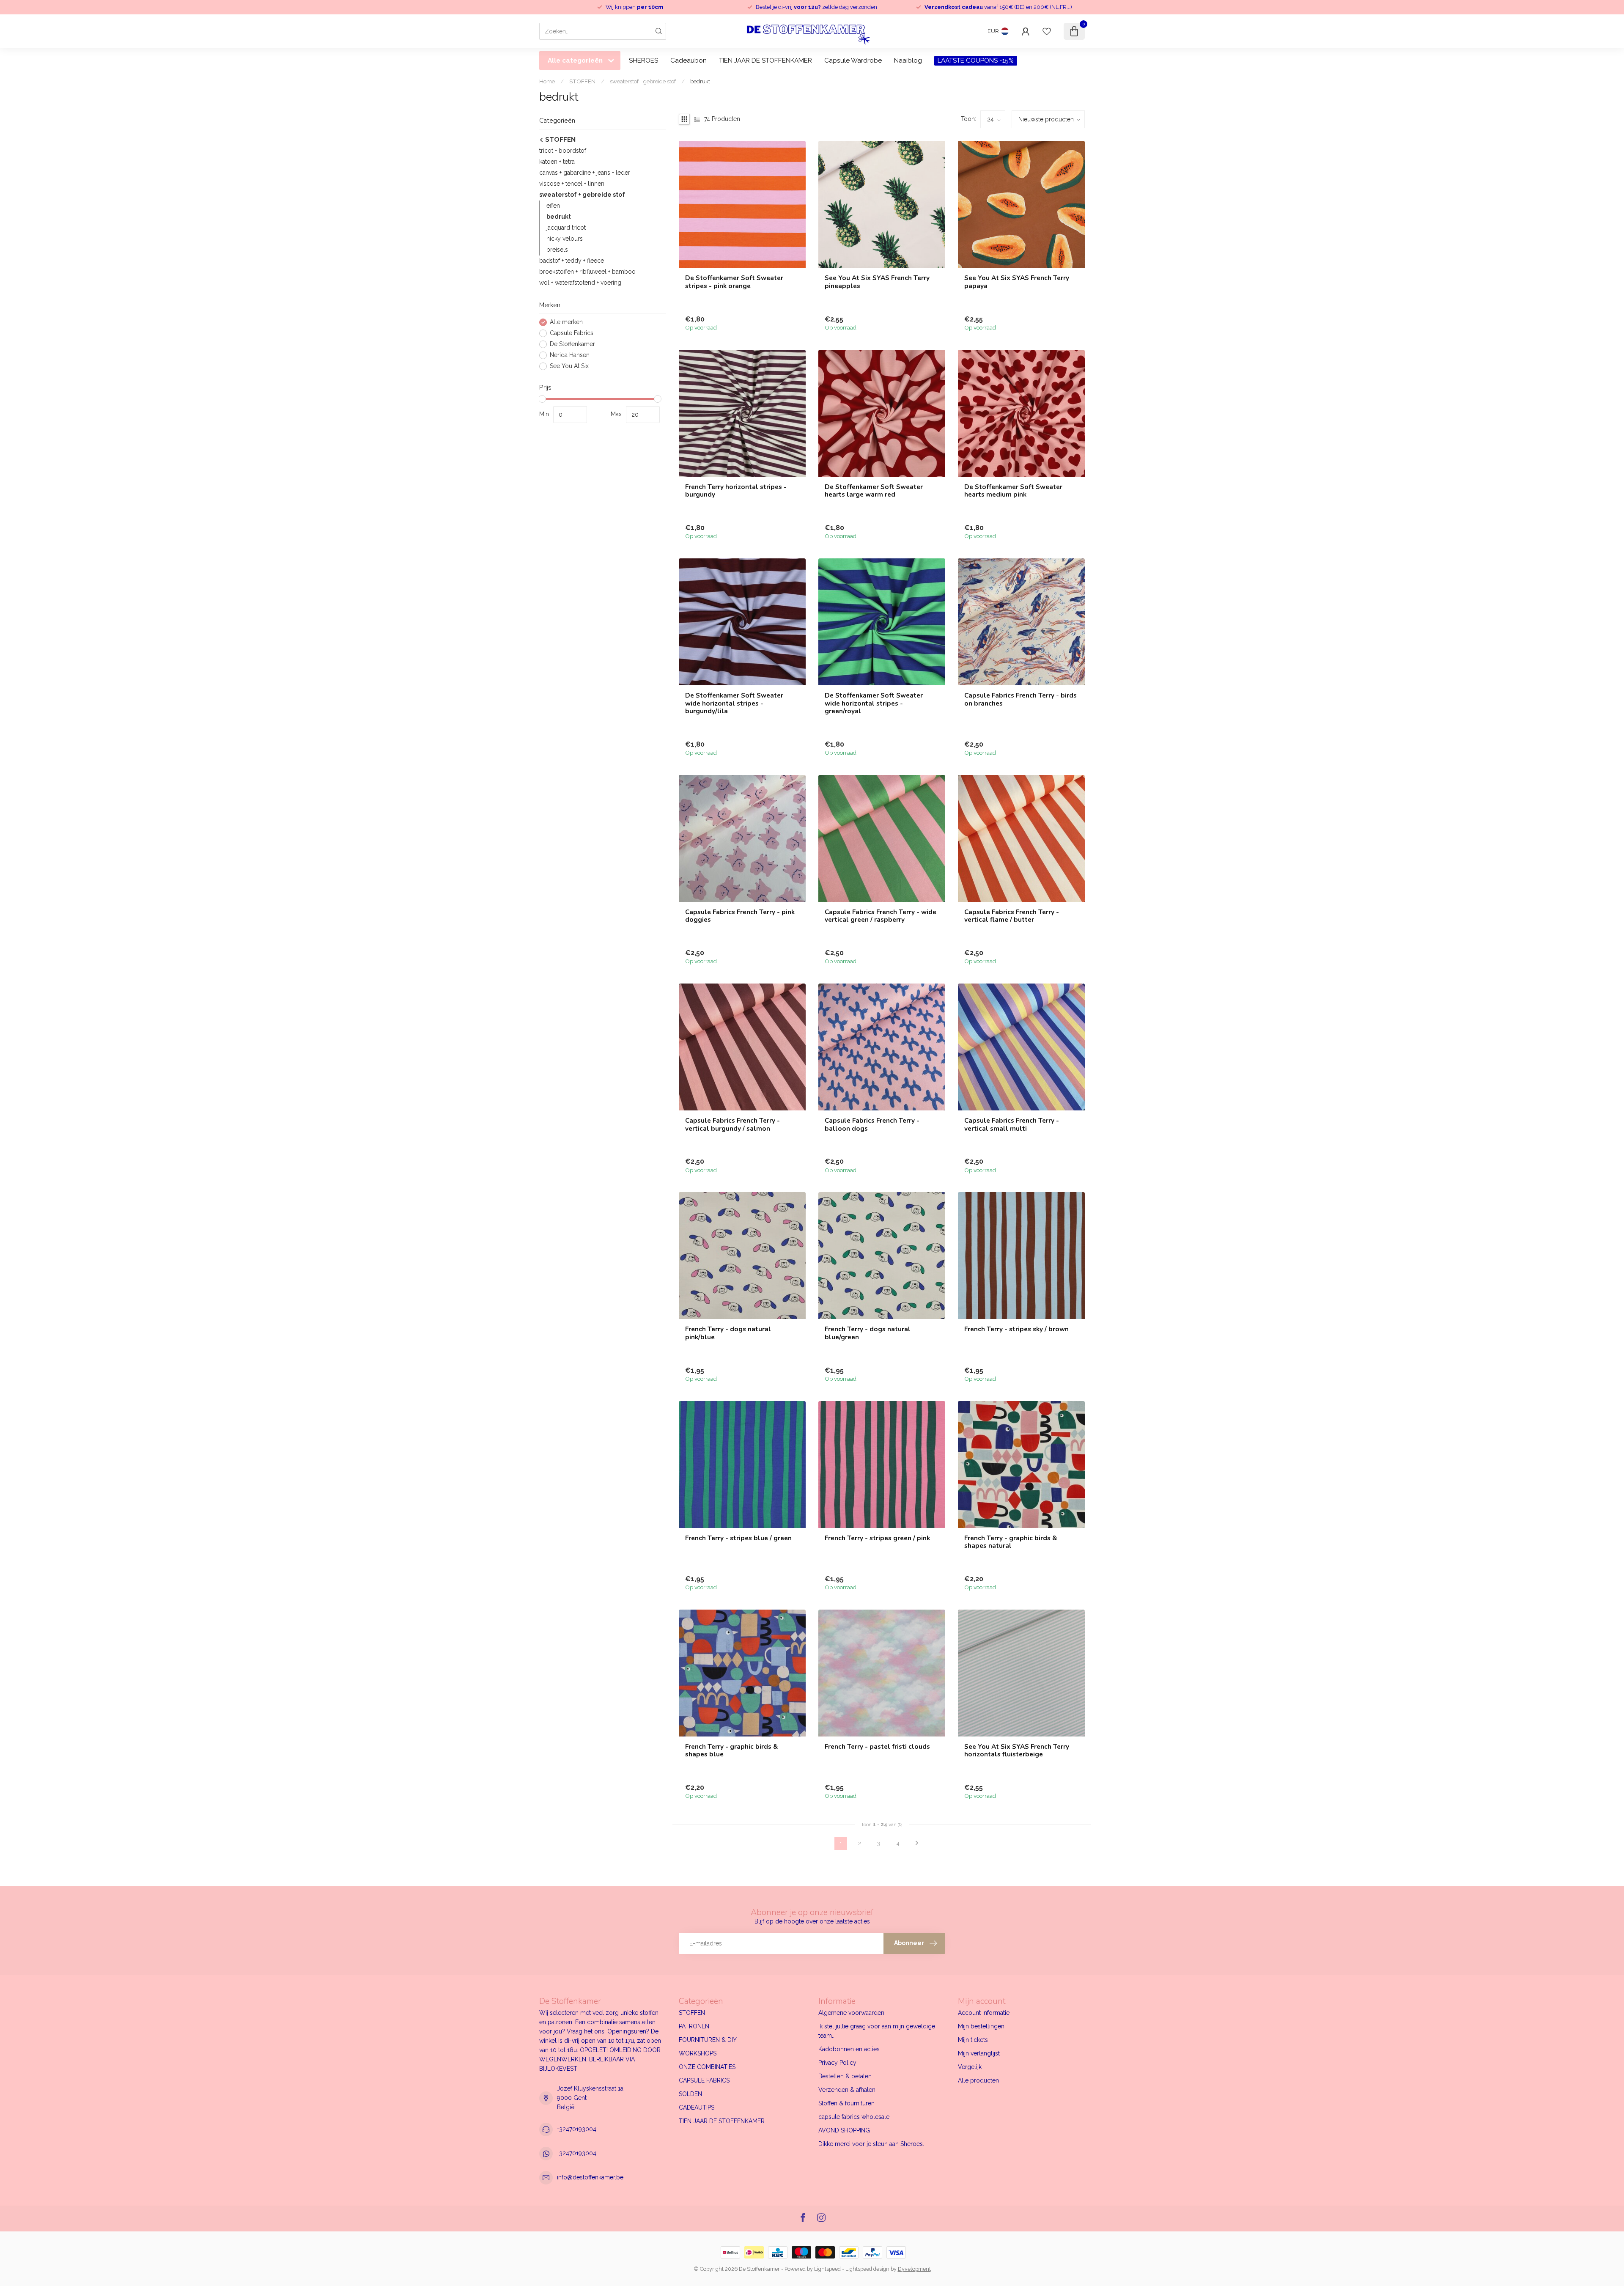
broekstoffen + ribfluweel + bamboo (587, 272)
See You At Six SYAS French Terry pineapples (877, 282)
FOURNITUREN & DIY (708, 2040)
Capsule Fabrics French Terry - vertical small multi (1012, 1125)
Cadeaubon (689, 60)
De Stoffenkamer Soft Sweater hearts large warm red (874, 491)
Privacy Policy (837, 2063)
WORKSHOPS (698, 2053)
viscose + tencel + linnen (572, 184)
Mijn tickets (973, 2040)
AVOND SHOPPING (844, 2130)
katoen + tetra (557, 162)
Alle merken (566, 322)
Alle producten (978, 2080)
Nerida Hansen (570, 355)
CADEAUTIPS (697, 2107)
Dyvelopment (914, 2269)
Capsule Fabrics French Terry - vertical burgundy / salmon (732, 1125)
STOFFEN (582, 81)
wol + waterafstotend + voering (580, 283)
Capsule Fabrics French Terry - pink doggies (740, 916)
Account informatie (984, 2013)
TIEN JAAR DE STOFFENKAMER (765, 60)
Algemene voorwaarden (851, 2013)
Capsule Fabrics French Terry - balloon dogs (872, 1125)
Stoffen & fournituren (846, 2103)
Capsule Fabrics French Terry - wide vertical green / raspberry (881, 916)
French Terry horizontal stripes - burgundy (736, 491)
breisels (557, 250)
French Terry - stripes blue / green (738, 1538)
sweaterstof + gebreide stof (643, 81)
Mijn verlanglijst (979, 2053)
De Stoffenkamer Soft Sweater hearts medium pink (1013, 491)
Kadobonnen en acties (849, 2049)
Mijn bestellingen (981, 2026)
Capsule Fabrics (572, 333)
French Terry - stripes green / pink (877, 1538)
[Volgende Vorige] (917, 1844)
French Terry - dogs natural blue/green (868, 1333)
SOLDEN (690, 2094)
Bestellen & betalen (845, 2076)
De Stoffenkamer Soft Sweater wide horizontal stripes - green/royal (874, 703)
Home (547, 81)
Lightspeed (827, 2269)
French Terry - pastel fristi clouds (877, 1747)
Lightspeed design (867, 2269)
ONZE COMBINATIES (707, 2067)
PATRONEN (694, 2026)
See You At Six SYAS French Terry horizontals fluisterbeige (1017, 1751)
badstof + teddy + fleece (572, 261)
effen (553, 206)
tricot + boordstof (563, 151)
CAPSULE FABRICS (704, 2080)
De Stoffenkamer (572, 344)
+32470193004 (577, 2129)
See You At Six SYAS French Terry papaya (1017, 282)
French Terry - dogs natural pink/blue (728, 1333)
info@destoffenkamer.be (590, 2177)
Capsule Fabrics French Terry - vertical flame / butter (1012, 916)
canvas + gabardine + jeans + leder (585, 173)
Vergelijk (970, 2067)
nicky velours (565, 239)
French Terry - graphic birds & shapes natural (1011, 1542)
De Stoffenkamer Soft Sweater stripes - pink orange (734, 282)
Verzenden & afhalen (847, 2090)
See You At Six (569, 366)
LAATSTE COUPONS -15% (976, 60)
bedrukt (700, 81)
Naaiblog (908, 60)
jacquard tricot (566, 228)
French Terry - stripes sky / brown (1016, 1329)
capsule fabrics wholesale (854, 2117)
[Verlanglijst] (1047, 31)
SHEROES (643, 60)
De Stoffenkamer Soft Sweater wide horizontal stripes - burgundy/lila (734, 703)
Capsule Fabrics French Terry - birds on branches (1020, 699)
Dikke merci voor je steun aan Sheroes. (871, 2144)
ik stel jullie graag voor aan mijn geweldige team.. (877, 2031)
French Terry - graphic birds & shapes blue (731, 1751)
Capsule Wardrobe (853, 60)
